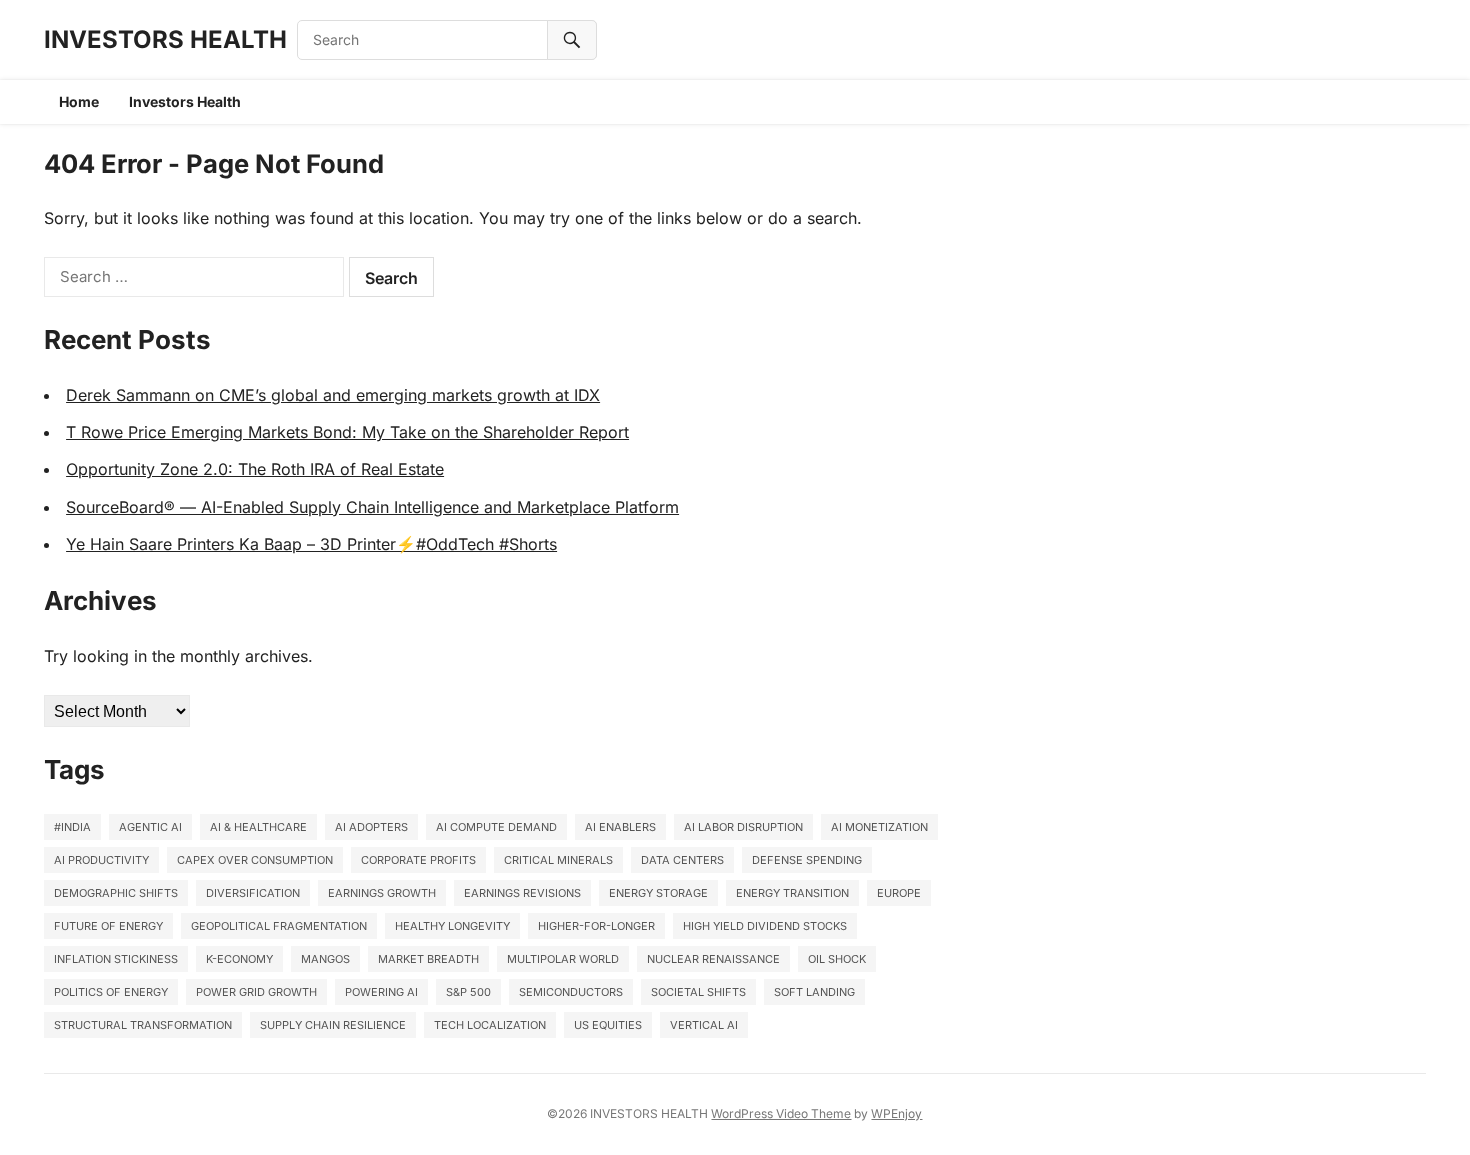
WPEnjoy (896, 1113)
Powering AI (381, 992)
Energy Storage (658, 893)
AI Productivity (101, 860)
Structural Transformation (143, 1025)
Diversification (253, 893)
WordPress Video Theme (781, 1113)
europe (899, 893)
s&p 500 (468, 992)
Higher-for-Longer (596, 926)
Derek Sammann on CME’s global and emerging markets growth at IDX (333, 395)
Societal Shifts (698, 992)
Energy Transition (792, 893)
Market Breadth (428, 959)
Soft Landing (814, 992)
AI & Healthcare (258, 827)
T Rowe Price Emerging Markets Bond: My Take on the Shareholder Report (347, 432)
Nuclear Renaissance (713, 959)
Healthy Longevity (452, 926)
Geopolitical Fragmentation (279, 926)
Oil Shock (837, 959)
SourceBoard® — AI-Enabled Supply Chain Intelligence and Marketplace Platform (372, 507)
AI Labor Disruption (743, 827)
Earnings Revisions (522, 893)
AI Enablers (620, 827)
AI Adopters (371, 827)
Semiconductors (571, 992)
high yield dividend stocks (765, 926)
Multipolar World (563, 959)
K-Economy (239, 959)
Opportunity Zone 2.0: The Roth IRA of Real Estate (255, 469)
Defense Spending (807, 860)
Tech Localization (490, 1025)
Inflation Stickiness (116, 959)
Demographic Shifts (116, 893)
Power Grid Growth (256, 992)
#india (72, 827)
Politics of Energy (111, 992)
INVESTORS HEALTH (165, 39)
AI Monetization (879, 827)
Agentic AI (150, 827)
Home (79, 101)
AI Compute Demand (496, 827)
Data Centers (682, 860)
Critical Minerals (558, 860)
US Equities (608, 1025)
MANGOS (325, 959)
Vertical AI (704, 1025)
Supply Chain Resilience (333, 1025)
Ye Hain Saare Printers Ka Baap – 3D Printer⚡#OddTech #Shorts (311, 544)
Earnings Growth (382, 893)
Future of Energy (108, 926)
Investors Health (185, 101)
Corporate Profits (418, 860)
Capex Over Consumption (255, 860)
